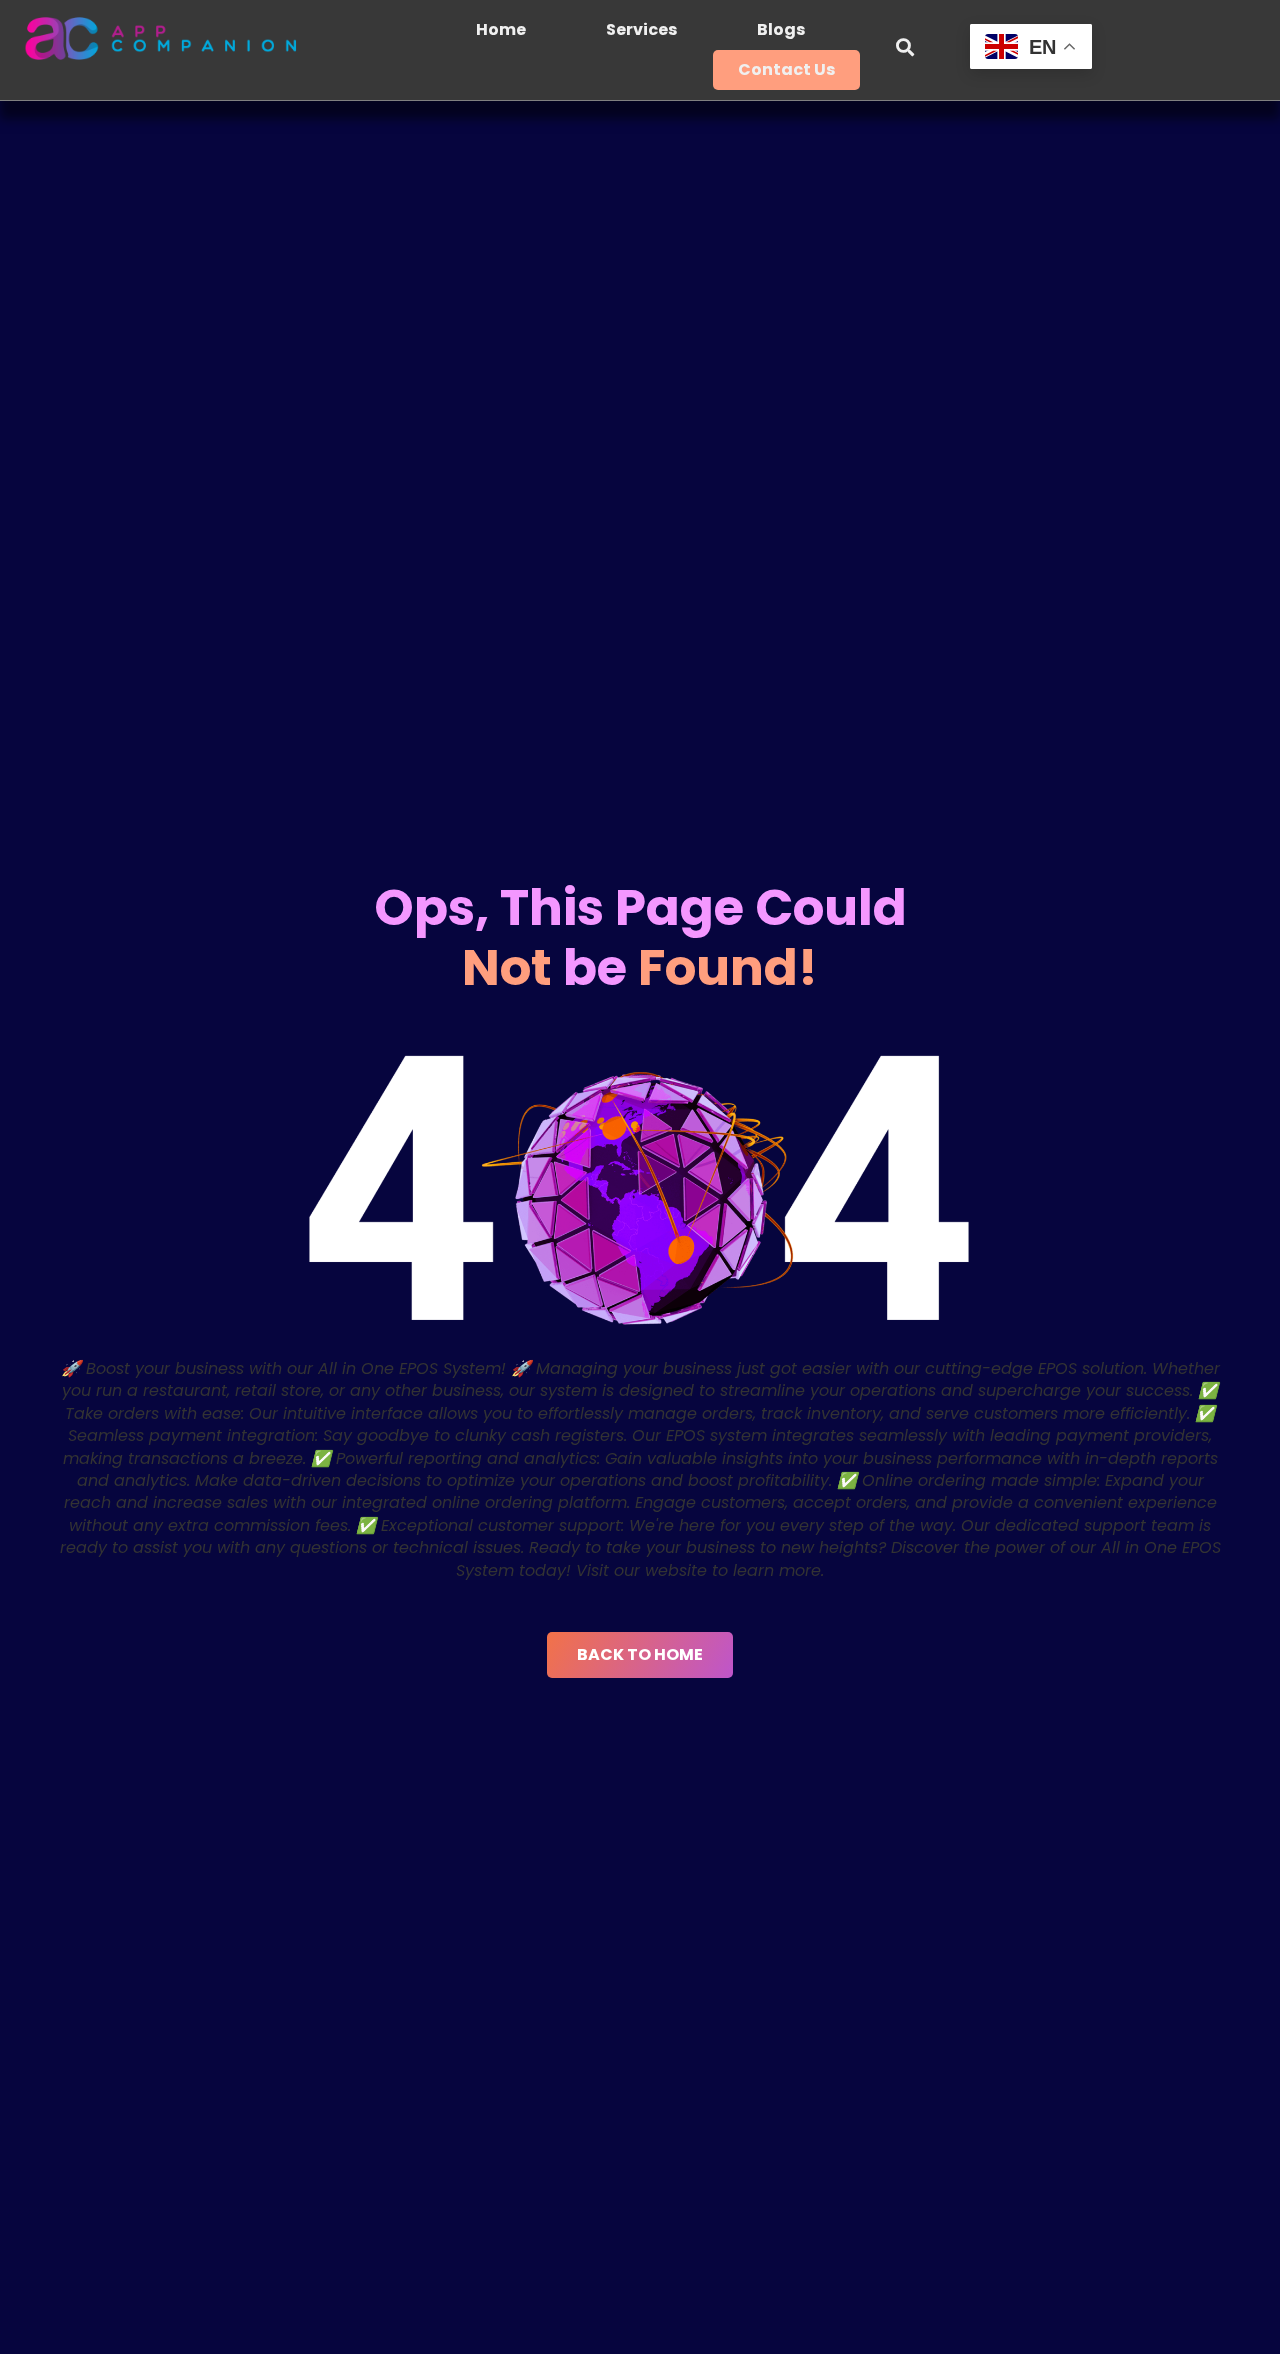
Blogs (781, 29)
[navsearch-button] (905, 50)
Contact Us (786, 69)
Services (641, 29)
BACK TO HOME (640, 1654)
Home (501, 29)
